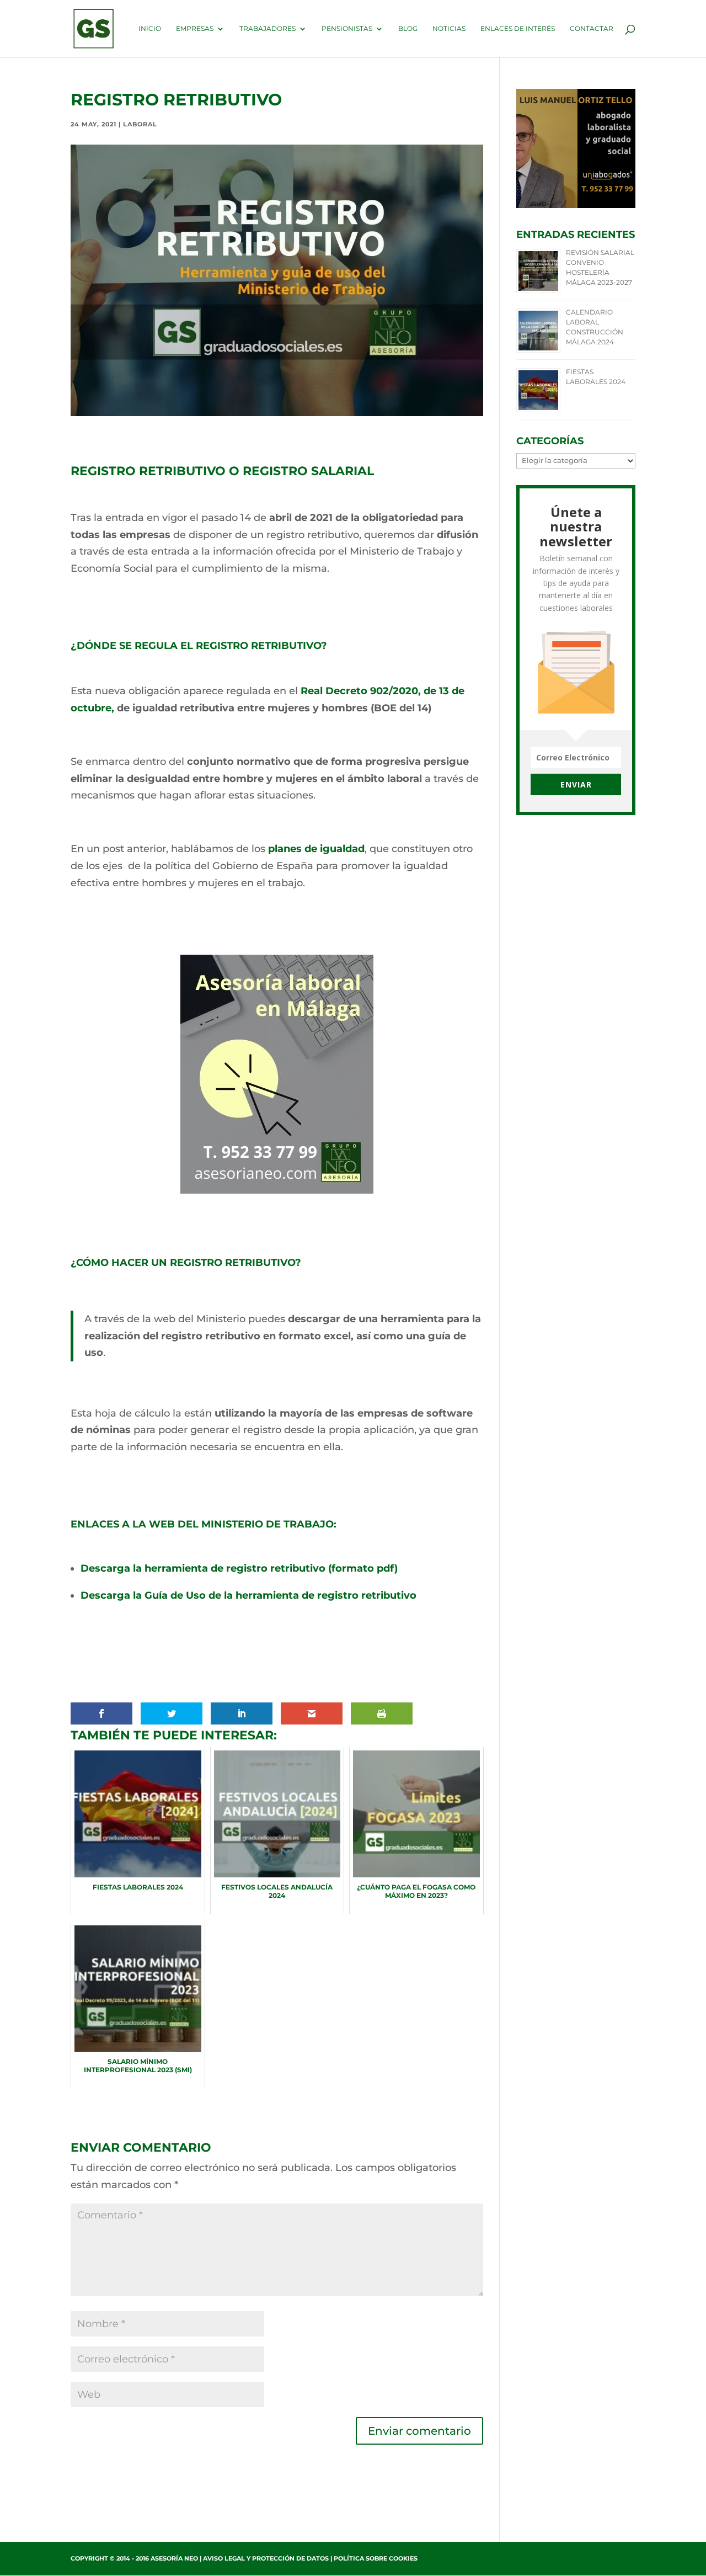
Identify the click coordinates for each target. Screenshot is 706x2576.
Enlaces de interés (518, 29)
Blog (408, 29)
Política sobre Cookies (376, 2558)
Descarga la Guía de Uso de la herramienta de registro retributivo (248, 1595)
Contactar (592, 29)
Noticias (449, 29)
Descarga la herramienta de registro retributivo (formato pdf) (239, 1568)
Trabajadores (268, 29)
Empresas (195, 29)
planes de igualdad (316, 849)
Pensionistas (347, 29)
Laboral (140, 124)
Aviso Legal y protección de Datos (266, 2558)
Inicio (150, 29)
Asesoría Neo (174, 2558)
